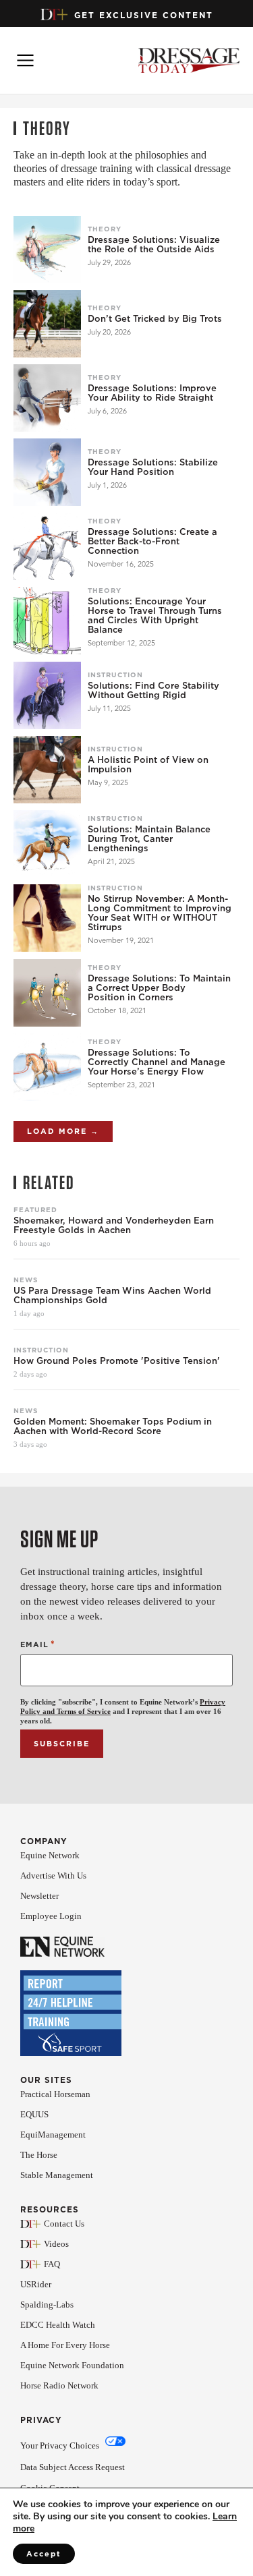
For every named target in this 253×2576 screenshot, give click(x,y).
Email (38, 1644)
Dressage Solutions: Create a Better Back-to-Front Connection (152, 542)
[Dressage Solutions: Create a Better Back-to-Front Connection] (47, 546)
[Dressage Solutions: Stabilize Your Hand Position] (47, 472)
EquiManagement (53, 2135)
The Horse (39, 2155)
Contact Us (64, 2224)
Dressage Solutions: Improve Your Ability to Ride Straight (152, 393)
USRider (36, 2284)
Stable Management (57, 2175)
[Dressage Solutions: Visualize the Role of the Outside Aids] (47, 250)
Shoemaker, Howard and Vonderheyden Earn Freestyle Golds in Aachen (114, 1226)
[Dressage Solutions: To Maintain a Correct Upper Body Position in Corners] (47, 993)
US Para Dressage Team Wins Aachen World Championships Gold (112, 1296)
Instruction (115, 675)
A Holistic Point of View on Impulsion (148, 765)
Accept (44, 2554)
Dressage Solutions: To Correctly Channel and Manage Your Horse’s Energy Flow (157, 1062)
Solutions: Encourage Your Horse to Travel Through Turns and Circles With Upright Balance (155, 616)
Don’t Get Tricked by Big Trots (155, 319)
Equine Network (50, 1855)
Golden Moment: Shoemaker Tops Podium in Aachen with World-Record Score (113, 1427)
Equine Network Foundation (72, 2365)
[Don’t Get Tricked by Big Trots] (47, 324)
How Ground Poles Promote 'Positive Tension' (117, 1361)
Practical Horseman (55, 2094)
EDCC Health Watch (58, 2325)
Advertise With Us (53, 1876)
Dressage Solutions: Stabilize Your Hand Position (153, 467)
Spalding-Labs (47, 2305)
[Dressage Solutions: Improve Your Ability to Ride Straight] (47, 398)
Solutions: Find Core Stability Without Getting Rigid (153, 691)
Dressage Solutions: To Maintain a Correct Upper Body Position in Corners (159, 988)
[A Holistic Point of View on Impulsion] (47, 770)
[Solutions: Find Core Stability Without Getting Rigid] (47, 695)
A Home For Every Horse (65, 2345)
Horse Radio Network (59, 2385)
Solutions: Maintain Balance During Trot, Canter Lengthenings (149, 839)
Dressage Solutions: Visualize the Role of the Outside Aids (154, 245)
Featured (35, 1209)
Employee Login (51, 1916)
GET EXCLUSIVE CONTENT (144, 15)
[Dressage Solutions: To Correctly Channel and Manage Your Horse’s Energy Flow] (47, 1067)
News (26, 1280)
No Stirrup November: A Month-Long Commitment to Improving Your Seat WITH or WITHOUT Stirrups (160, 913)
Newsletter (39, 1896)
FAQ (52, 2264)
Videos (56, 2244)
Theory (105, 229)
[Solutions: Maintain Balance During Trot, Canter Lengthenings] (47, 844)
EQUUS (34, 2114)
